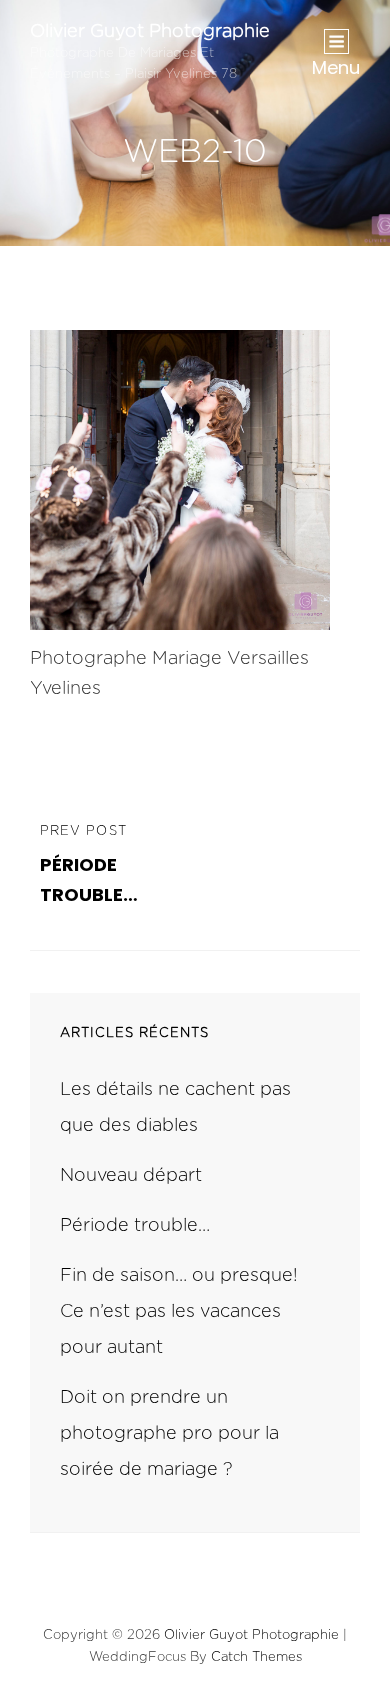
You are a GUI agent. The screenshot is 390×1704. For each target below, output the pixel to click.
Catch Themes (256, 1657)
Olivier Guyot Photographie (150, 32)
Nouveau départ (131, 1176)
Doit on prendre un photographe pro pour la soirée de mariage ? (169, 1434)
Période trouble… (135, 1226)
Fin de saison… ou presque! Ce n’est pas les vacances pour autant (179, 1312)
